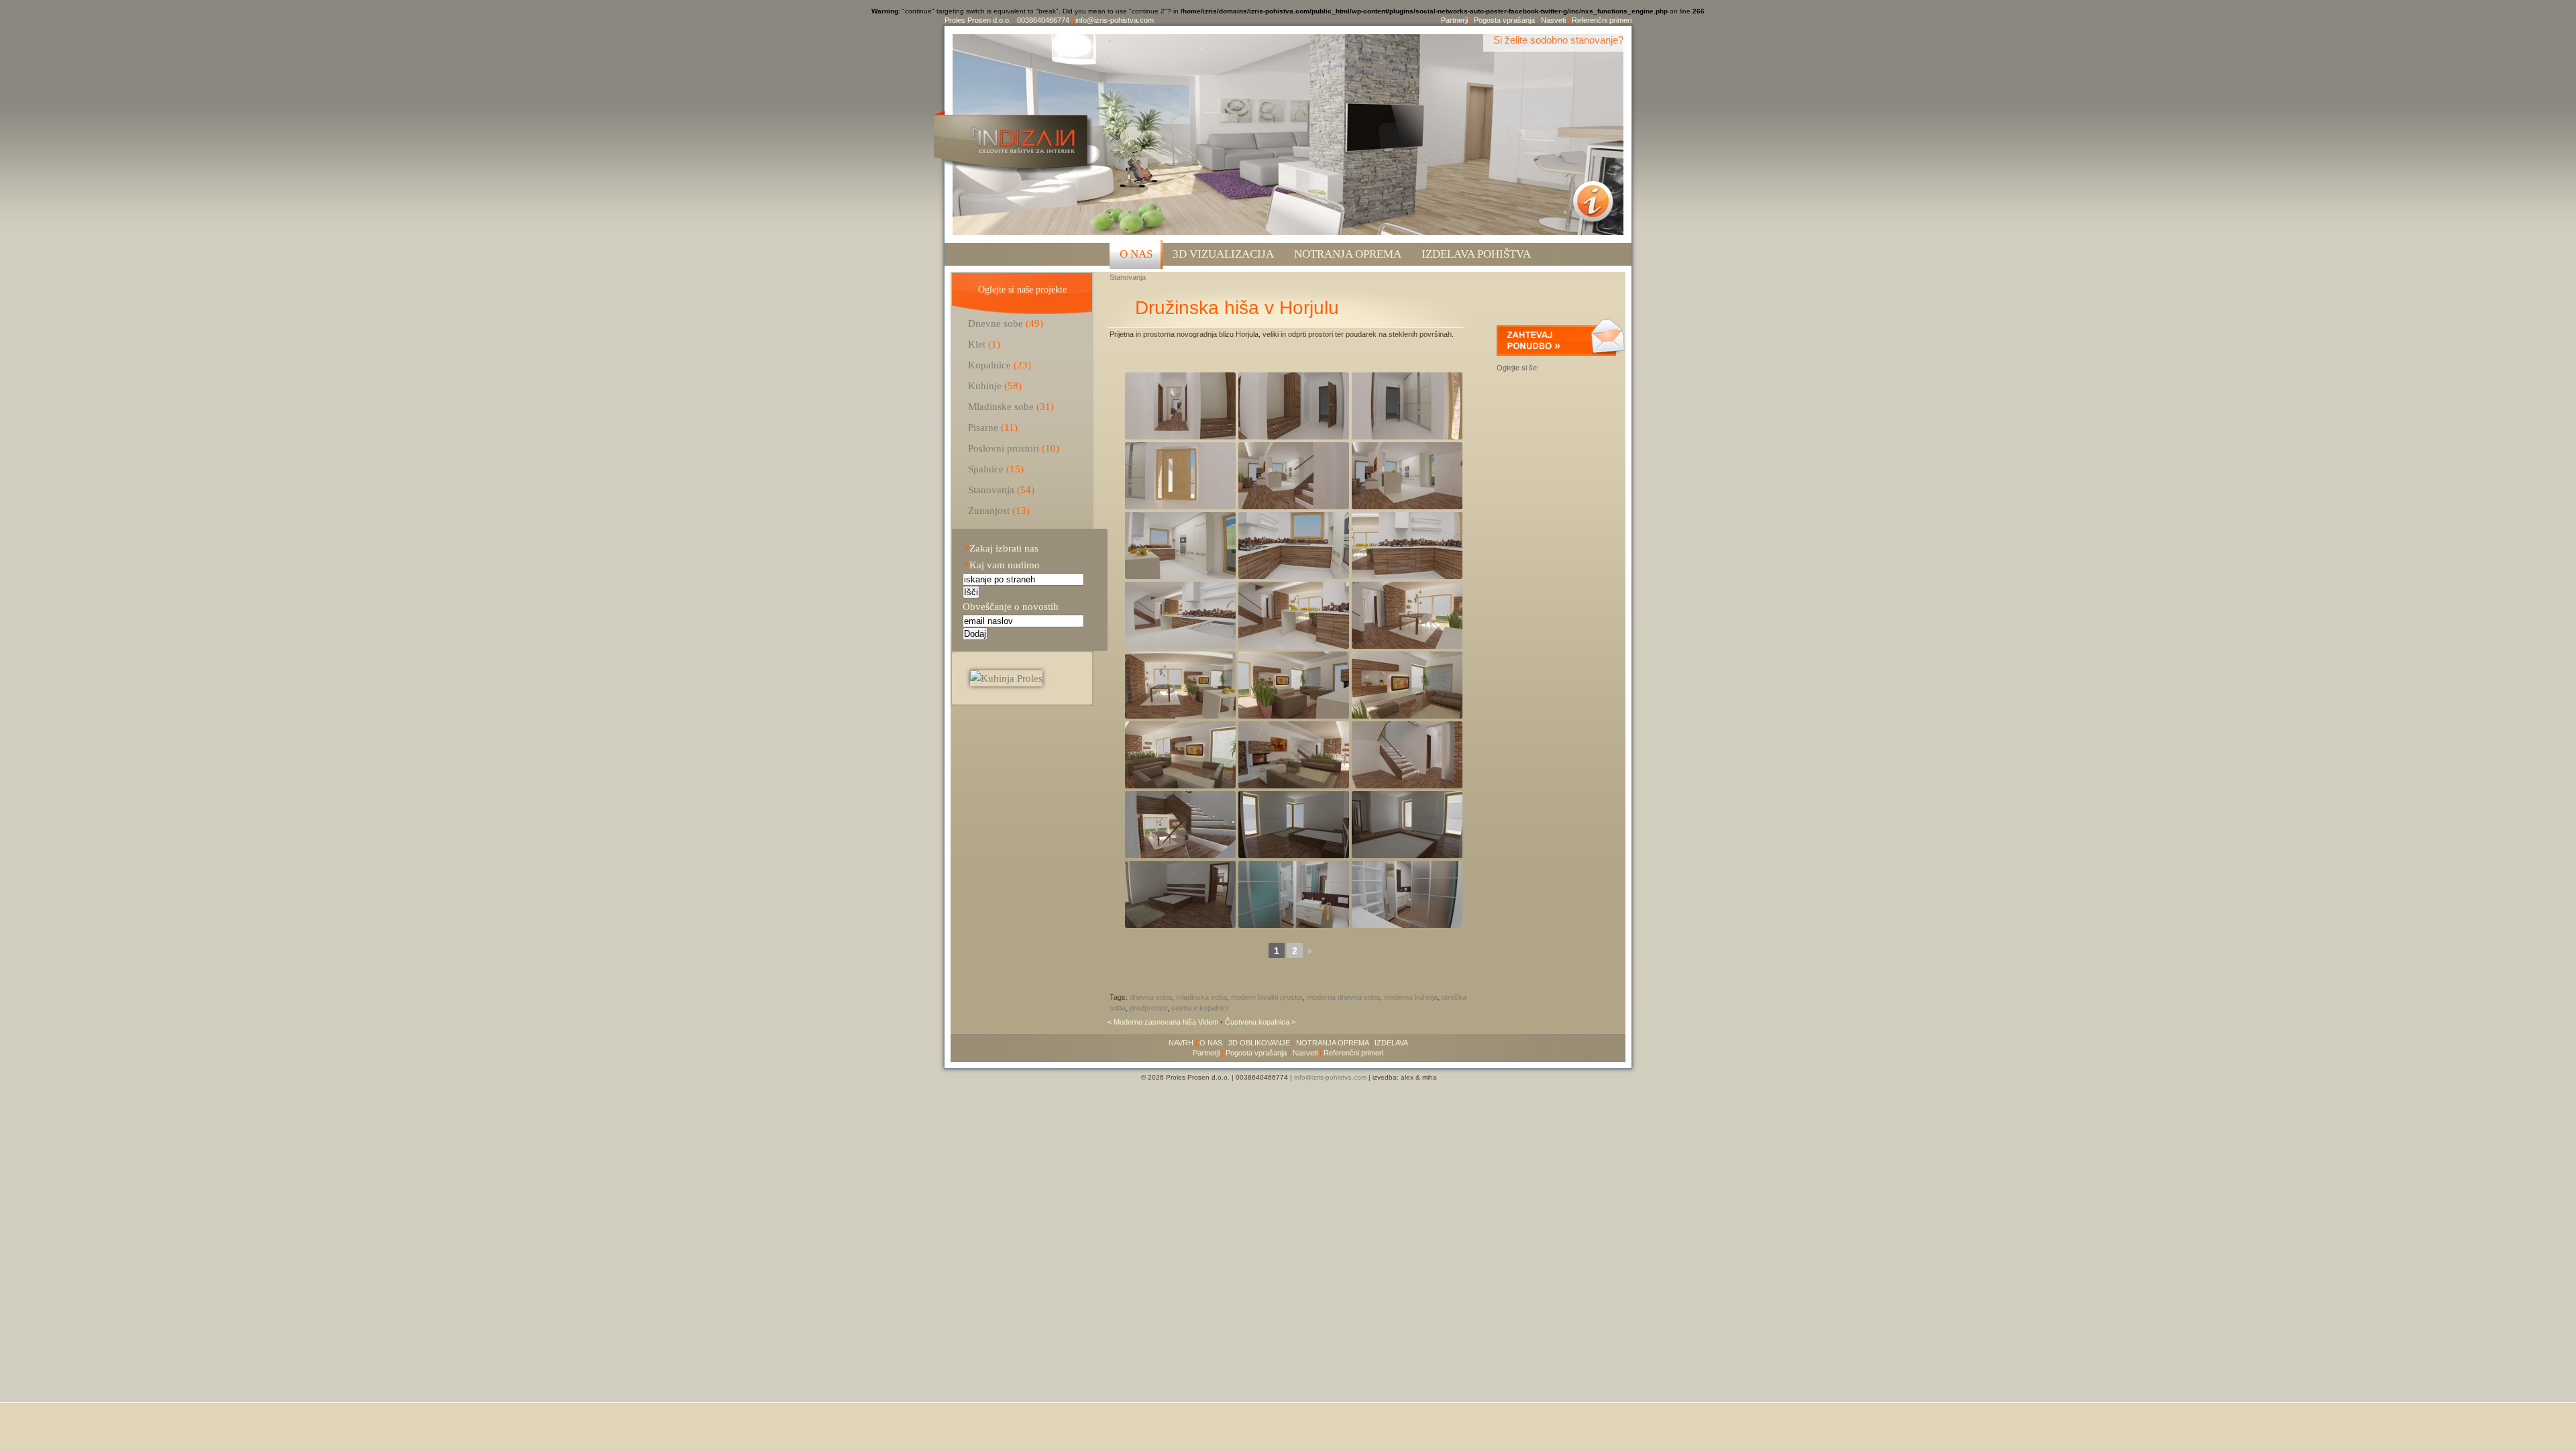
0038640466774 (1043, 20)
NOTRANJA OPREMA (1332, 1043)
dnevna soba (1151, 997)
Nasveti (1553, 20)
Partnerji (1454, 20)
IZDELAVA (1391, 1043)
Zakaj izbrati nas (1001, 548)
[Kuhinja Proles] (1006, 678)
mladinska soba (1201, 997)
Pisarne (983, 427)
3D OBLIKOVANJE (1259, 1043)
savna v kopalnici (1199, 1008)
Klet (977, 344)
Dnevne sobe (996, 323)
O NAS (1136, 254)
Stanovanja (1128, 277)
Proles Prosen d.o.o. (978, 20)
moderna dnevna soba (1343, 997)
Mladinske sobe (1001, 406)
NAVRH (1181, 1043)
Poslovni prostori (1004, 448)
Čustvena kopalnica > (1260, 1022)
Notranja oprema (1348, 254)
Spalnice (986, 469)
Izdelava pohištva (1476, 254)
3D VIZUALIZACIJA (1223, 254)
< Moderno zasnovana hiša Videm (1164, 1022)
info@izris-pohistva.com (1115, 20)
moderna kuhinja (1411, 997)
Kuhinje (985, 385)
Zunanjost (989, 510)
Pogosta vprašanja (1504, 20)
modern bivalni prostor (1267, 997)
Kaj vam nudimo (1001, 565)
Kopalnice (989, 365)
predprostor (1148, 1008)
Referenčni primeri (1602, 20)
